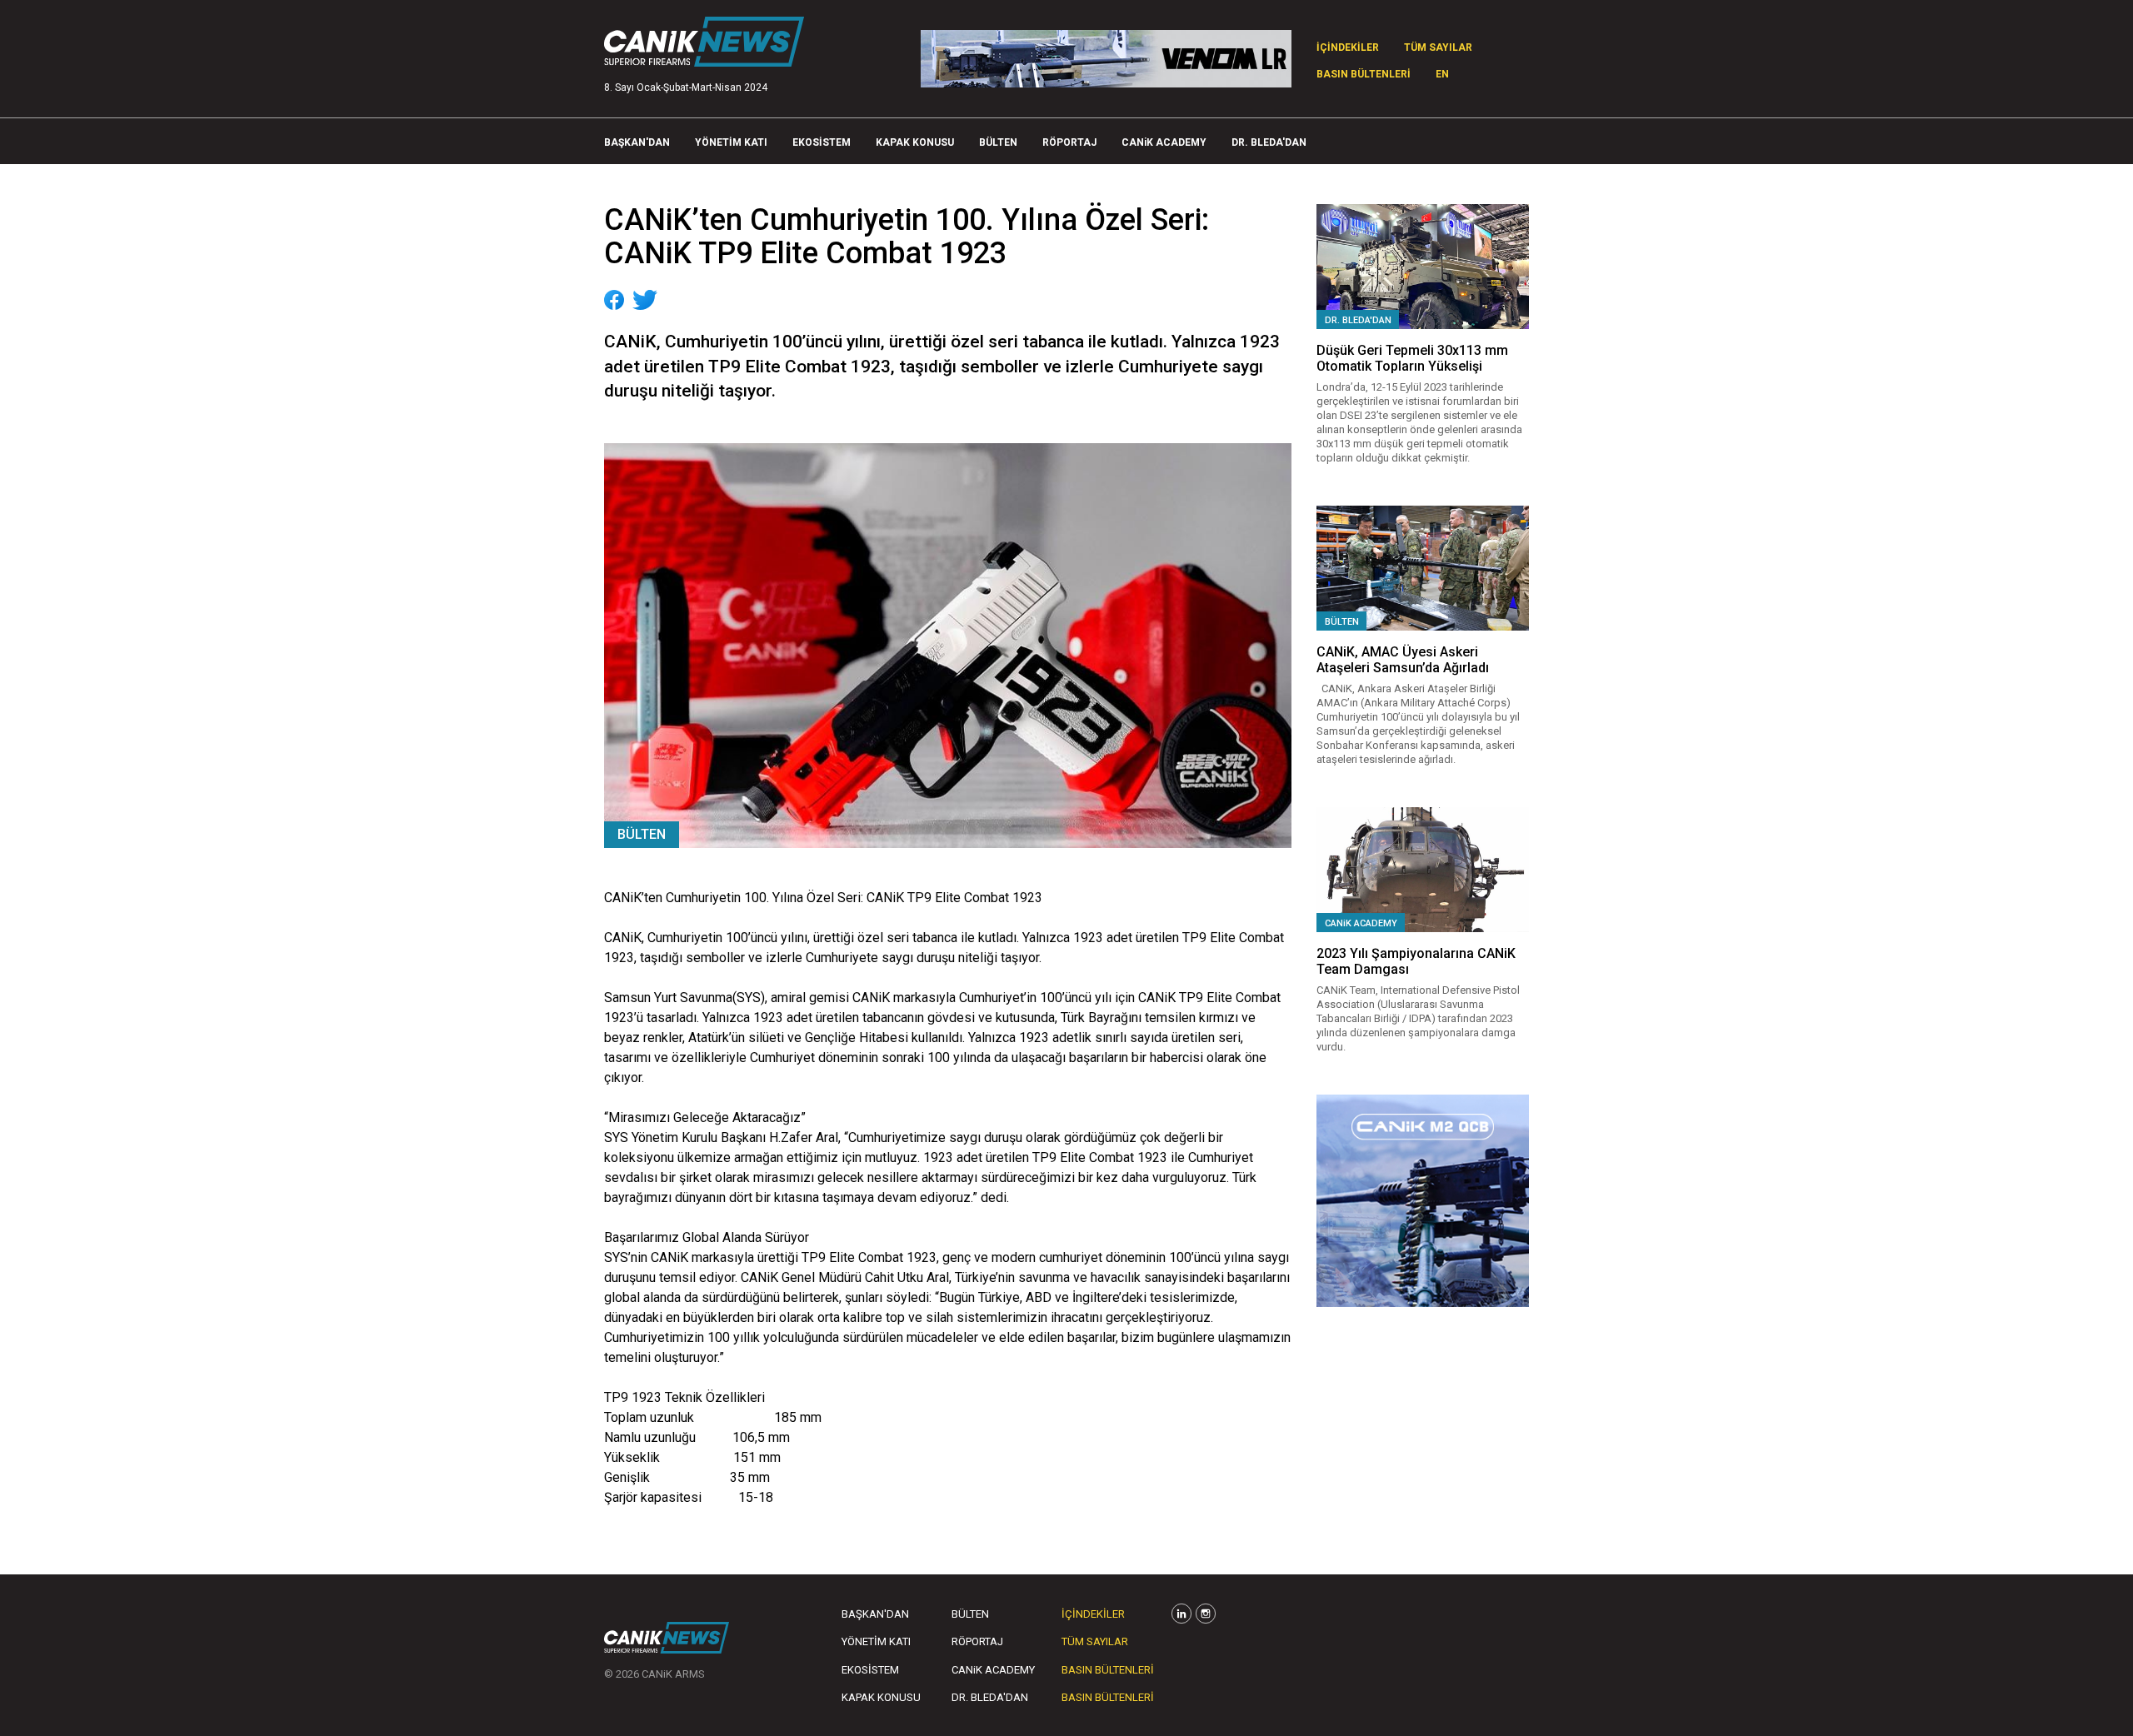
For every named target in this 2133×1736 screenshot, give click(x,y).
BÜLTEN (998, 142)
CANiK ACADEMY (1164, 142)
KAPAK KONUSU (915, 142)
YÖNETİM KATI (731, 142)
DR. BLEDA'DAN (1269, 142)
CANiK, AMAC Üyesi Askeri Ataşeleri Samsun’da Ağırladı (1403, 660)
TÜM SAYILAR (1438, 47)
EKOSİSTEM (822, 142)
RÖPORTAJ (1069, 142)
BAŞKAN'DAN (637, 142)
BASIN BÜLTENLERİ (1364, 74)
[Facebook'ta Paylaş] (614, 300)
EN (1442, 74)
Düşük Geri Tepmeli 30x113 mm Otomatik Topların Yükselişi (1412, 358)
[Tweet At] (645, 300)
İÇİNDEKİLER (1348, 47)
